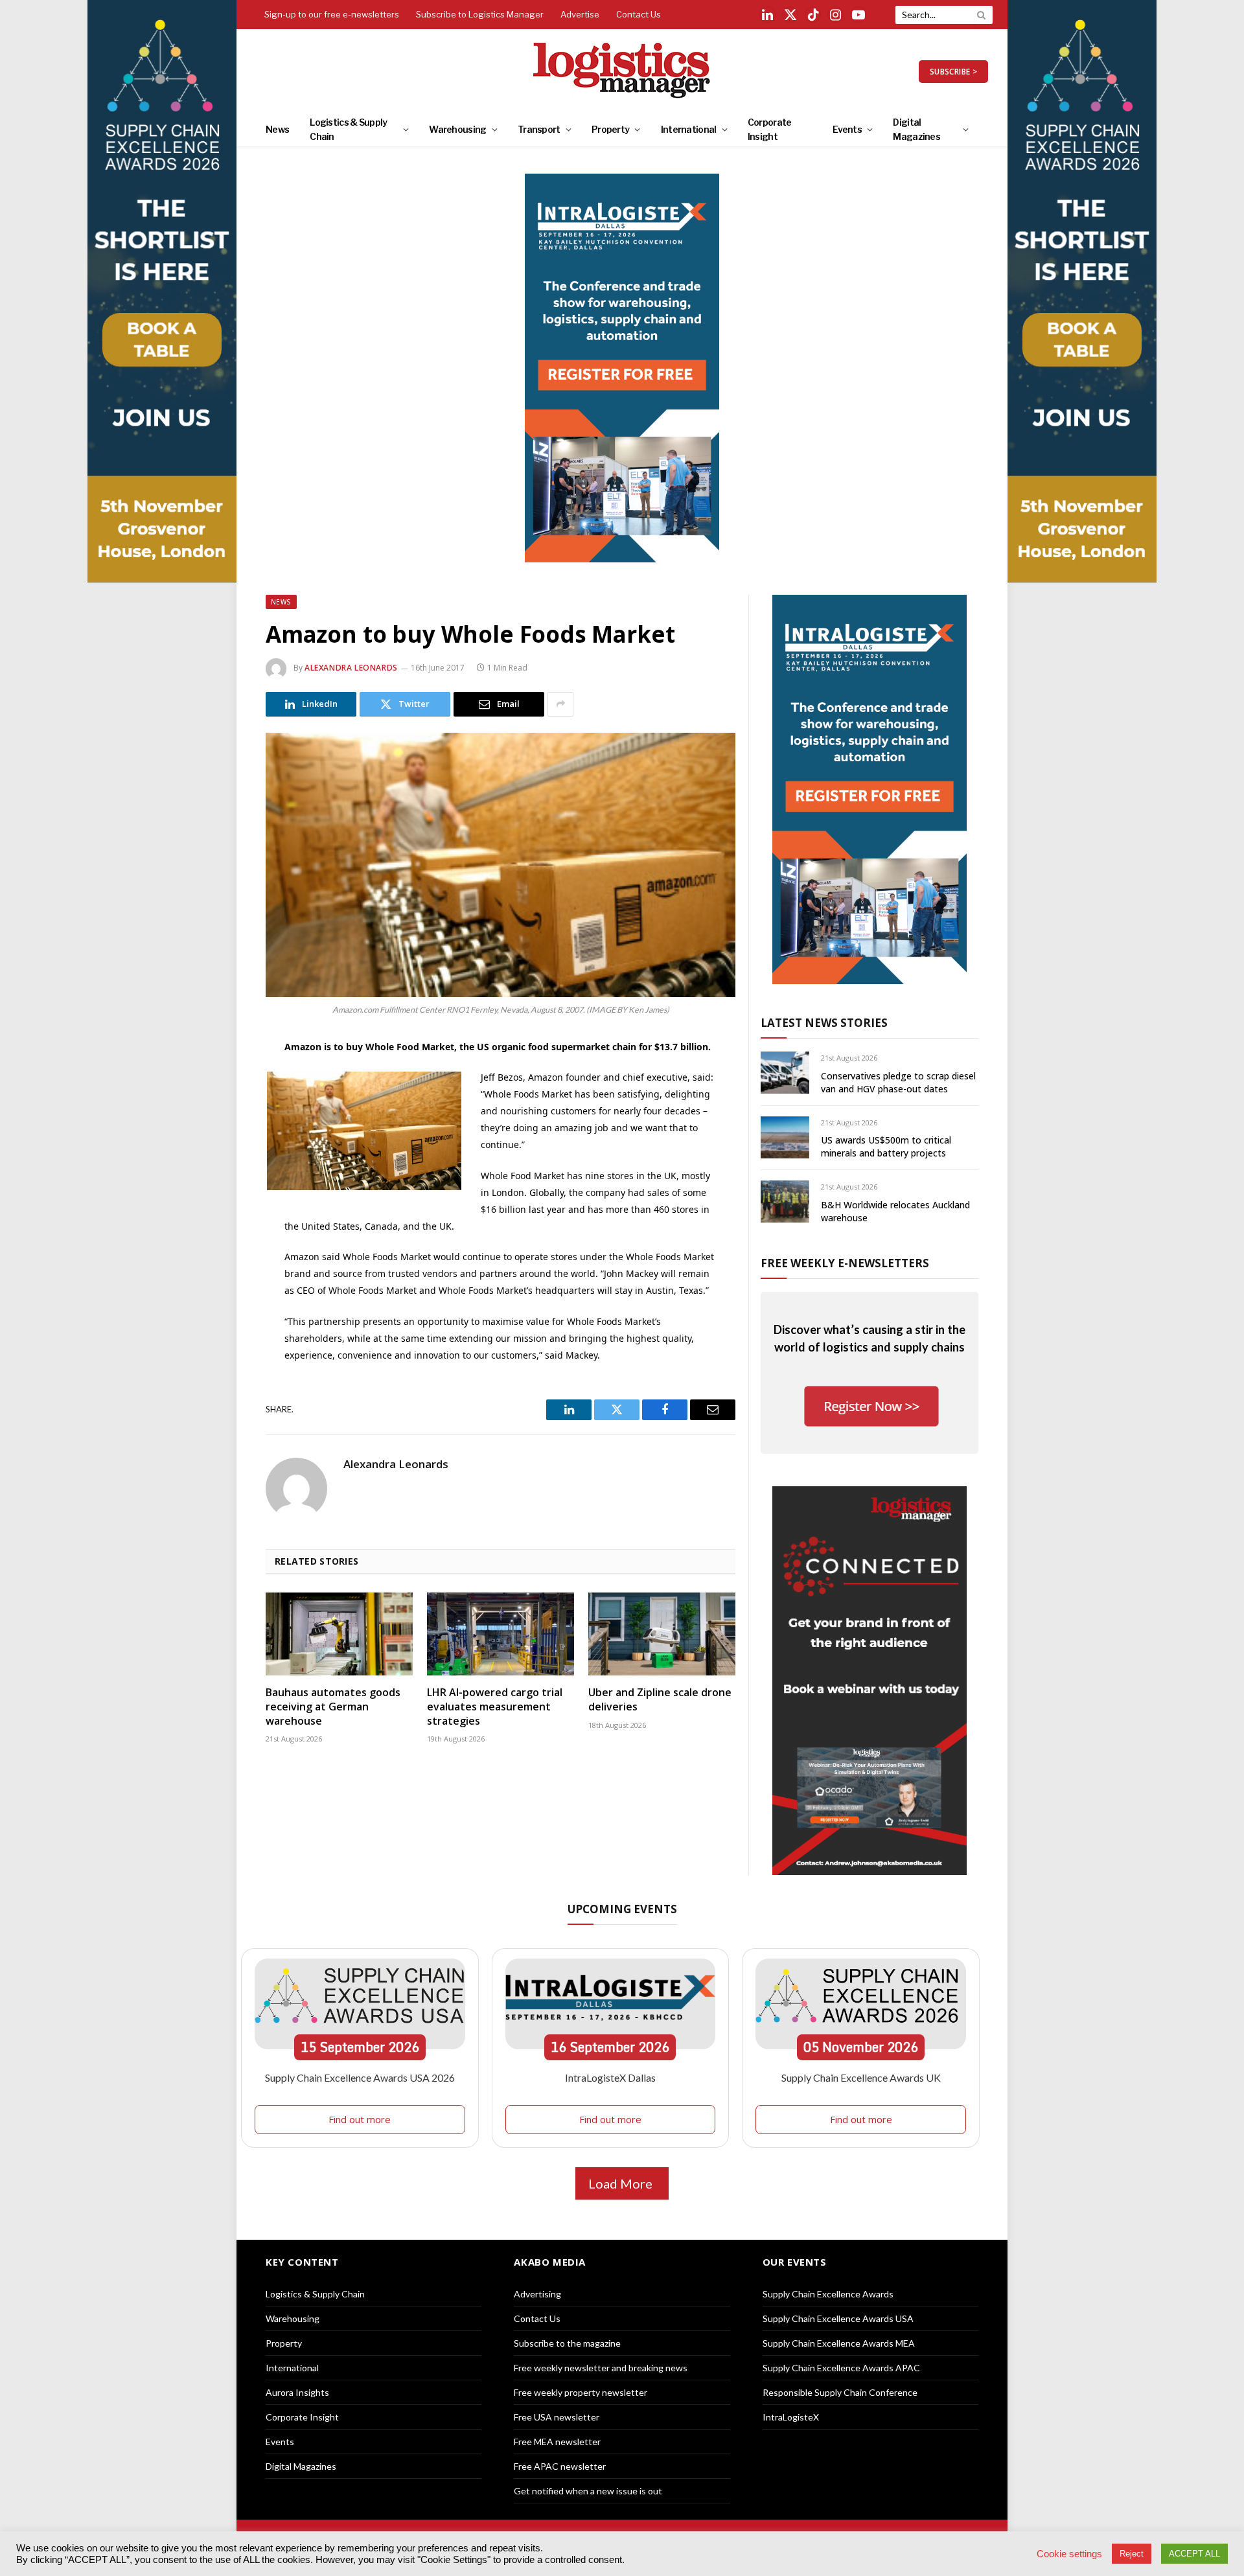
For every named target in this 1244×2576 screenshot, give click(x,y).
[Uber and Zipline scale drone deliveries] (662, 1634)
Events (847, 129)
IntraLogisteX (791, 2417)
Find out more (360, 2119)
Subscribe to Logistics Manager (480, 14)
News (277, 129)
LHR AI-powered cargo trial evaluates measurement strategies (495, 1707)
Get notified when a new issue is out (588, 2491)
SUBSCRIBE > (953, 72)
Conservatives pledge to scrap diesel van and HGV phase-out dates (898, 1082)
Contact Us (639, 14)
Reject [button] (1132, 2554)
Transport (539, 129)
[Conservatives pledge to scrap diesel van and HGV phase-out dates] (785, 1073)
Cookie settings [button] (1069, 2554)
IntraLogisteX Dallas (610, 2077)
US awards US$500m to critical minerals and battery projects (886, 1146)
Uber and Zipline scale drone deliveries (660, 1700)
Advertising (537, 2294)
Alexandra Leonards (351, 668)
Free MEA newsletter (557, 2442)
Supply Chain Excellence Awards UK (861, 2077)
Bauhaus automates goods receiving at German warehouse (333, 1707)
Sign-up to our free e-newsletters (332, 14)
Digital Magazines (916, 129)
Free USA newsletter (557, 2417)
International (689, 129)
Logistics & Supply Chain (348, 129)
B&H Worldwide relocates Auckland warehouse (895, 1211)
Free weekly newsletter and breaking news (601, 2368)
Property (610, 129)
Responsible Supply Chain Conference (840, 2392)
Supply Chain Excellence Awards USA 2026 (360, 2077)
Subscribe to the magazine (567, 2343)
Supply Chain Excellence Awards (828, 2294)
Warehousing (457, 129)
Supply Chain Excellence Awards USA (838, 2318)
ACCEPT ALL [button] (1194, 2554)
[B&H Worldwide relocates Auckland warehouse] (785, 1202)
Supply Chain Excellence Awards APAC (841, 2368)
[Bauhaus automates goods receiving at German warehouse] (339, 1634)
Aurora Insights (297, 2392)
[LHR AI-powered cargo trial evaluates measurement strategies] (501, 1634)
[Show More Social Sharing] (560, 704)
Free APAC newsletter (560, 2466)
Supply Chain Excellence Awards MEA (839, 2343)
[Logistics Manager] (622, 71)
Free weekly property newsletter (581, 2392)
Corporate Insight (770, 129)
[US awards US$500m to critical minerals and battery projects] (785, 1137)
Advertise (580, 14)
